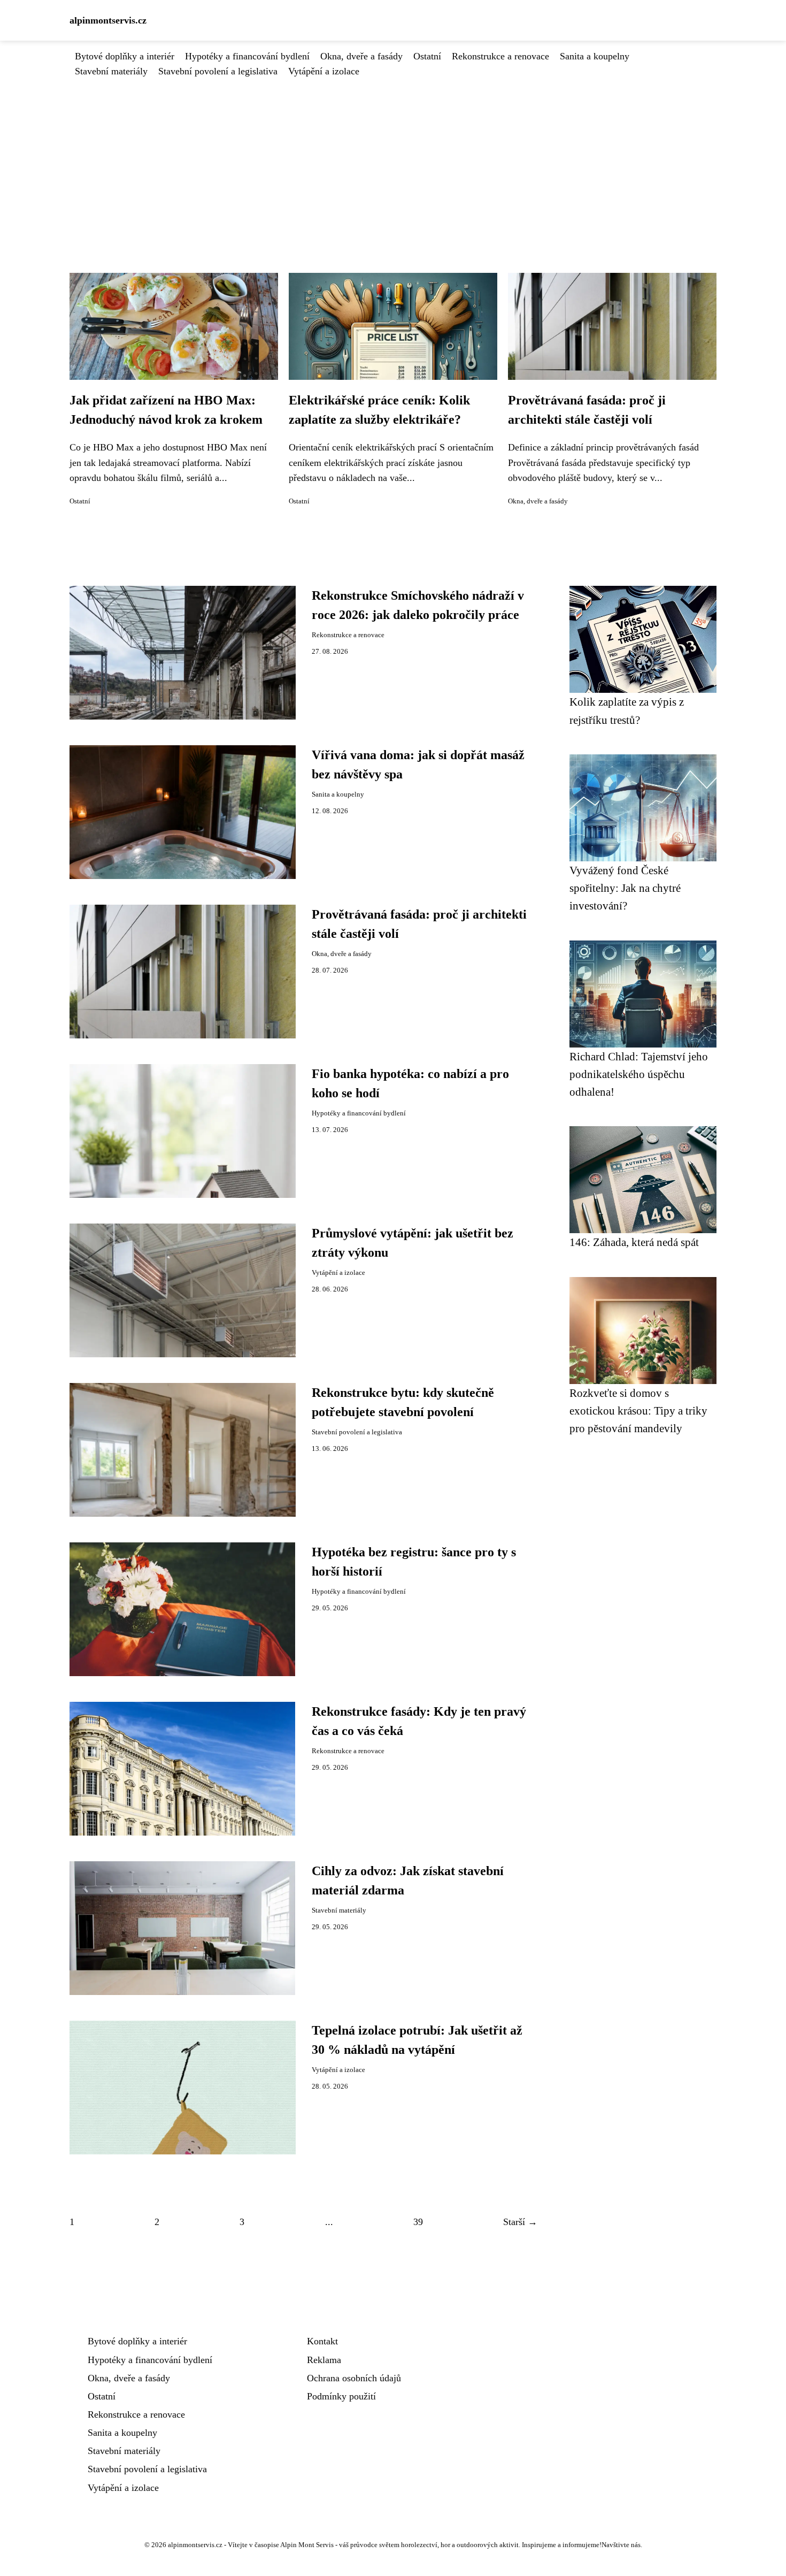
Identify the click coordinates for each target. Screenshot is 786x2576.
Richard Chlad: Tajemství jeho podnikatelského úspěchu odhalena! (639, 1074)
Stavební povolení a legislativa (218, 71)
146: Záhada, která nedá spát (634, 1242)
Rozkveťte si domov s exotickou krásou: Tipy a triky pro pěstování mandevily (638, 1411)
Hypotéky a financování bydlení (247, 56)
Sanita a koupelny (595, 56)
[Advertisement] (393, 159)
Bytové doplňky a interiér (125, 56)
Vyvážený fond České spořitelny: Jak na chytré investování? (625, 888)
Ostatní (427, 56)
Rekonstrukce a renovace (500, 56)
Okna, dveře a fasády (361, 56)
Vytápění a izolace (324, 71)
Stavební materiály (111, 71)
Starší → (520, 2222)
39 (418, 2222)
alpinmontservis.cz (108, 20)
